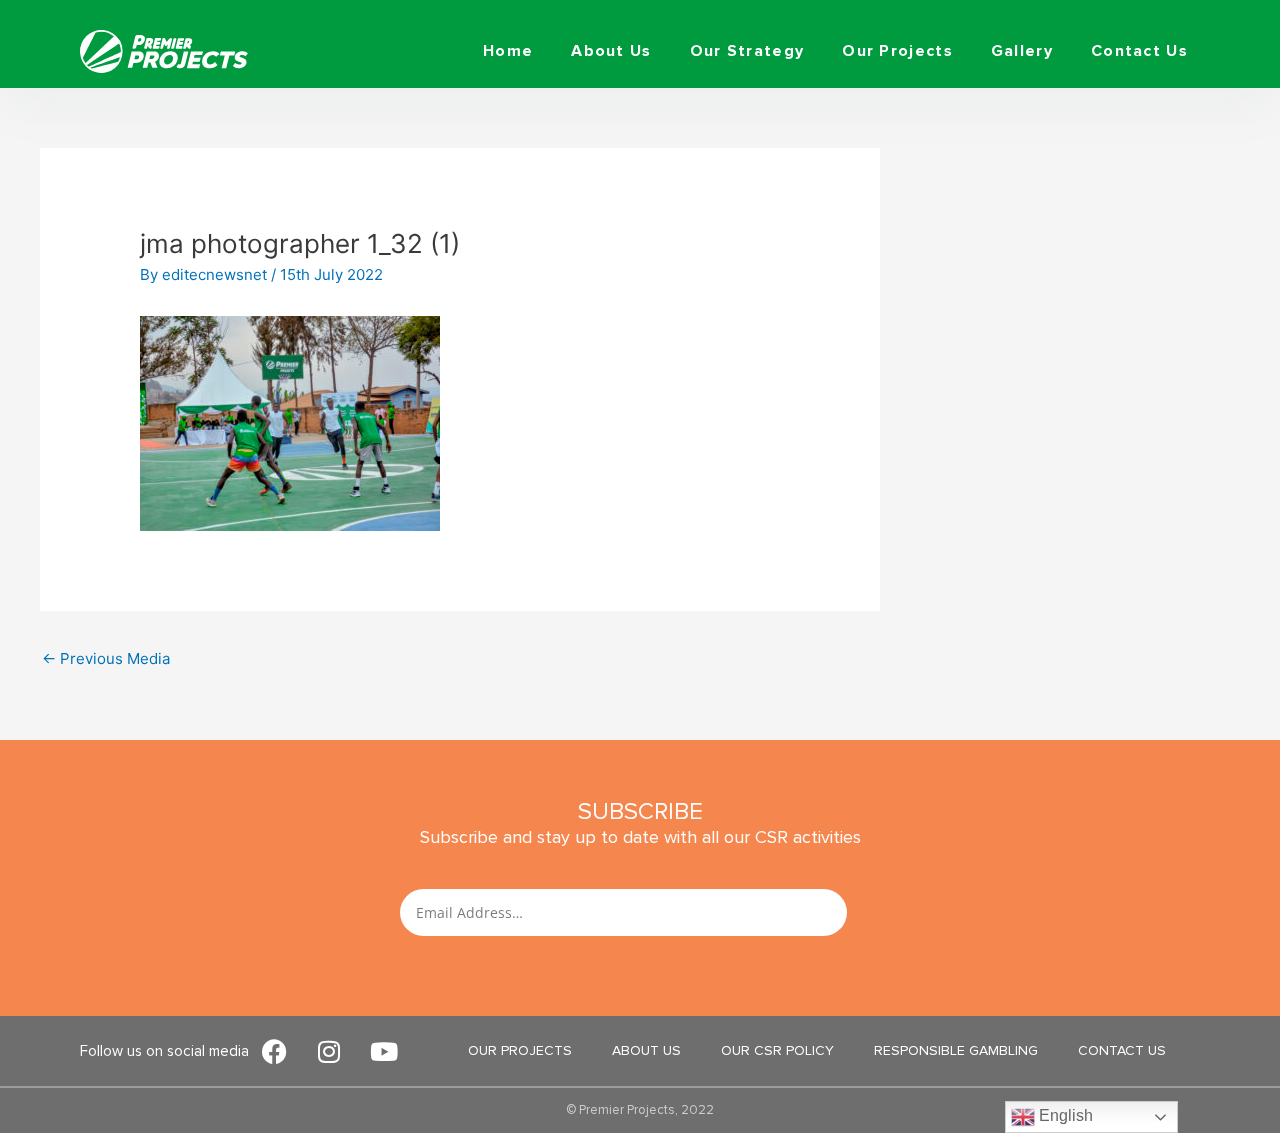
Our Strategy (747, 51)
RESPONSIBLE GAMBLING (956, 1050)
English (1064, 1115)
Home (508, 51)
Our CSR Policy (777, 1050)
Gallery (1022, 51)
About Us (611, 51)
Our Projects (897, 51)
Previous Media (106, 658)
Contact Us (1139, 51)
